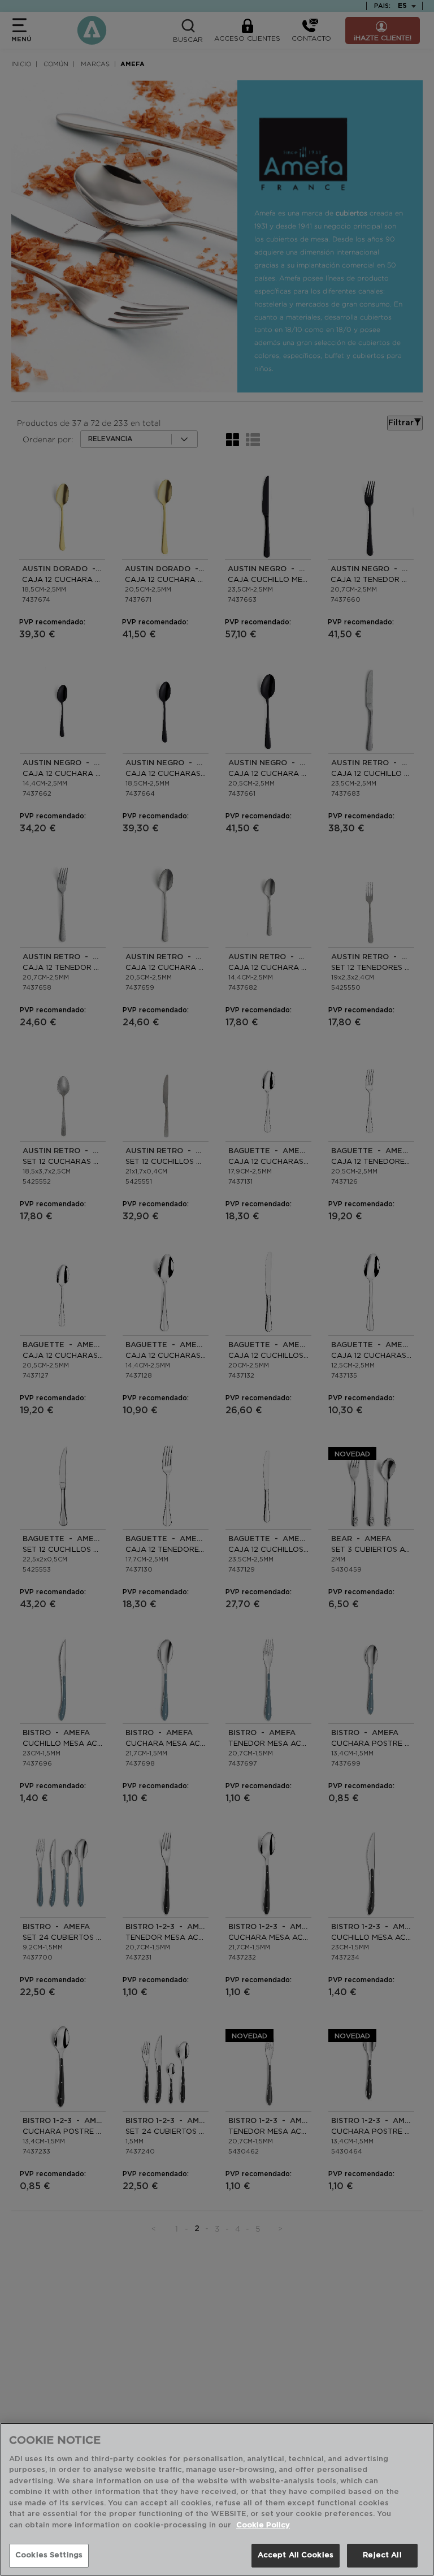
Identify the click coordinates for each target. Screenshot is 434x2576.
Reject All (382, 2555)
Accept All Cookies (296, 2555)
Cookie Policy (263, 2525)
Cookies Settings (49, 2555)
